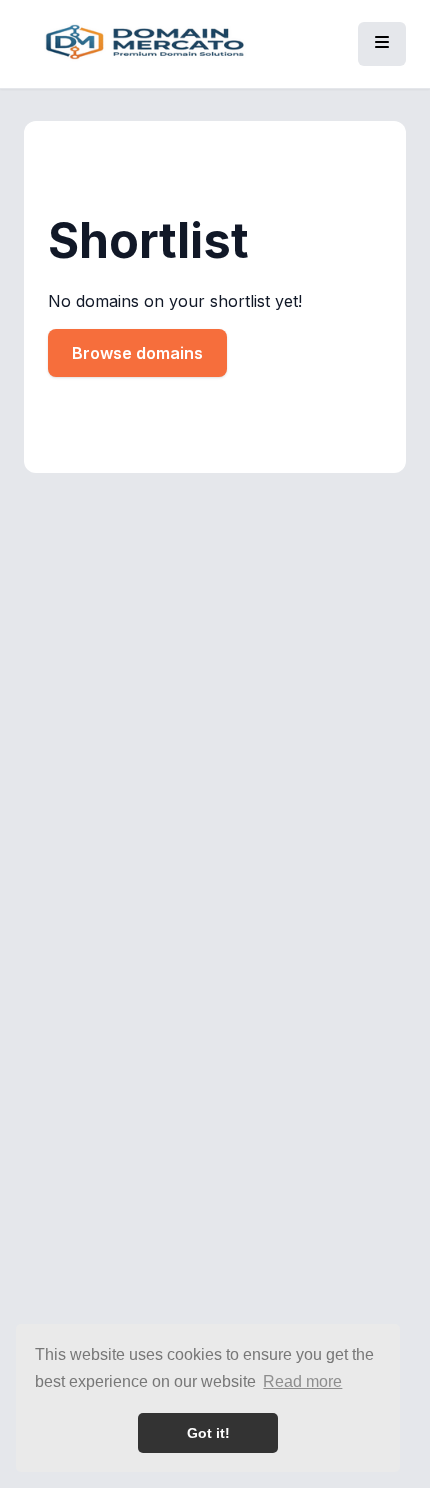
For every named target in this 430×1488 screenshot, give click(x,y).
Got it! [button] (208, 1433)
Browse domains (137, 353)
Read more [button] (302, 1381)
